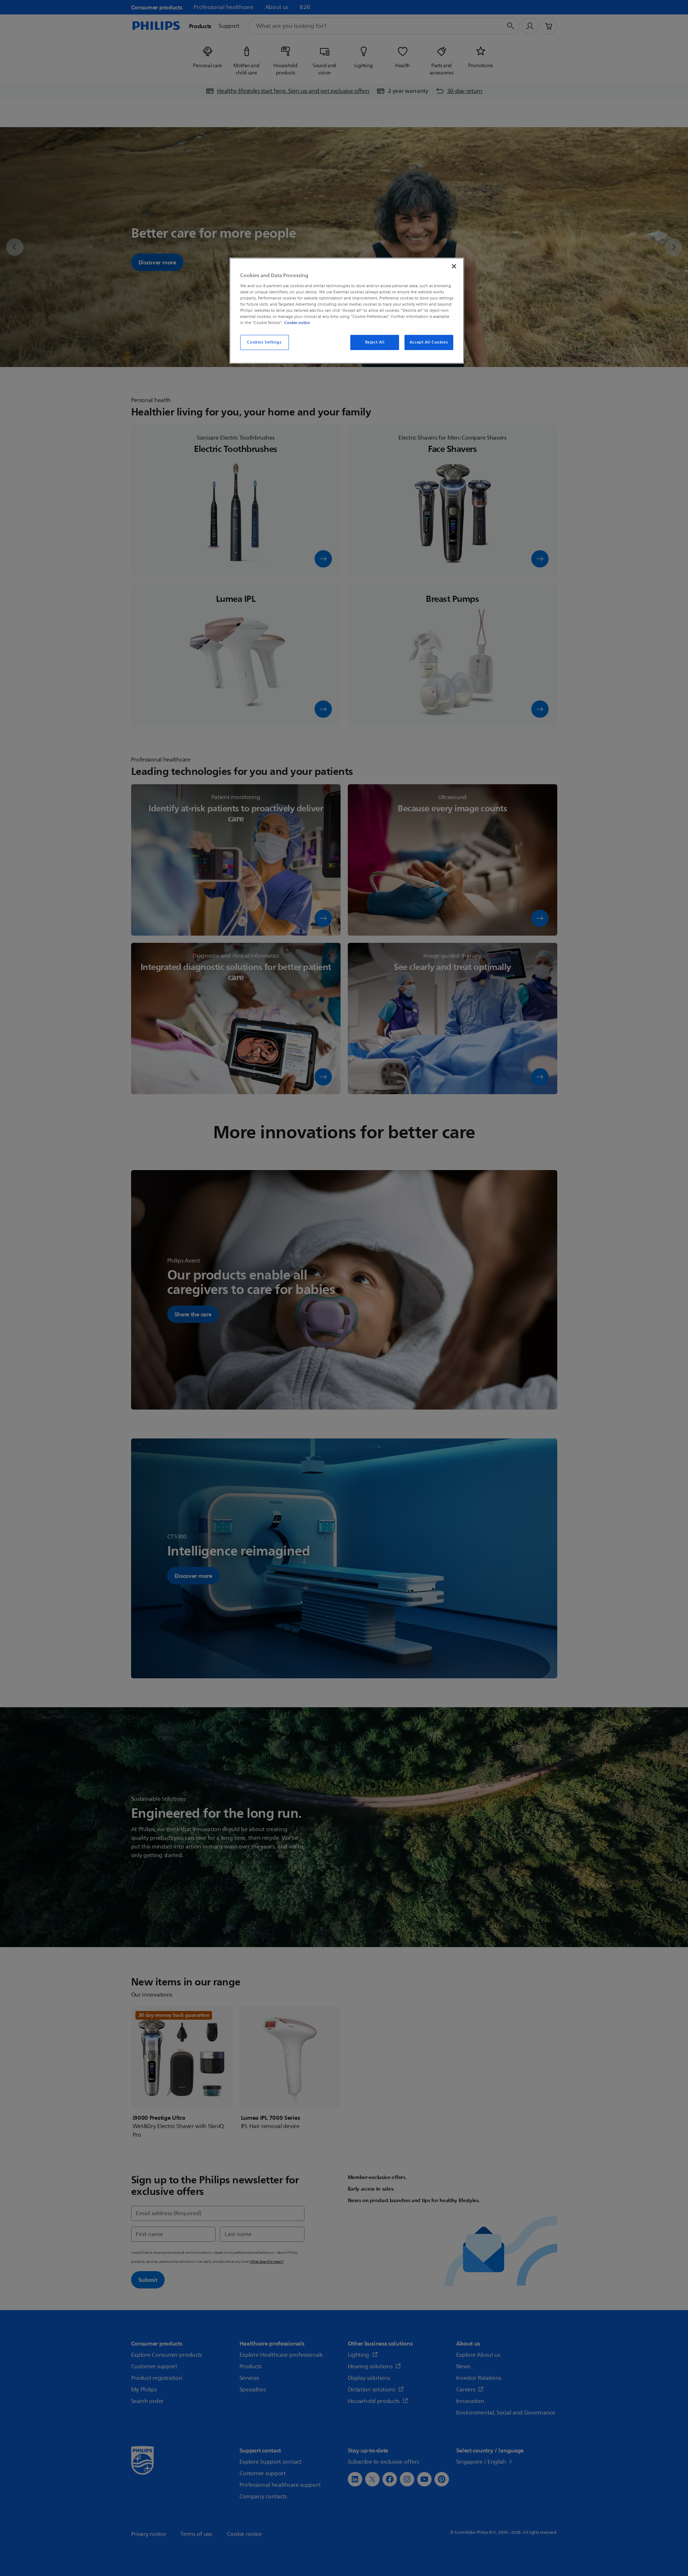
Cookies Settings (264, 342)
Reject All (375, 342)
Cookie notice (297, 323)
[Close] (454, 266)
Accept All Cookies (429, 342)
